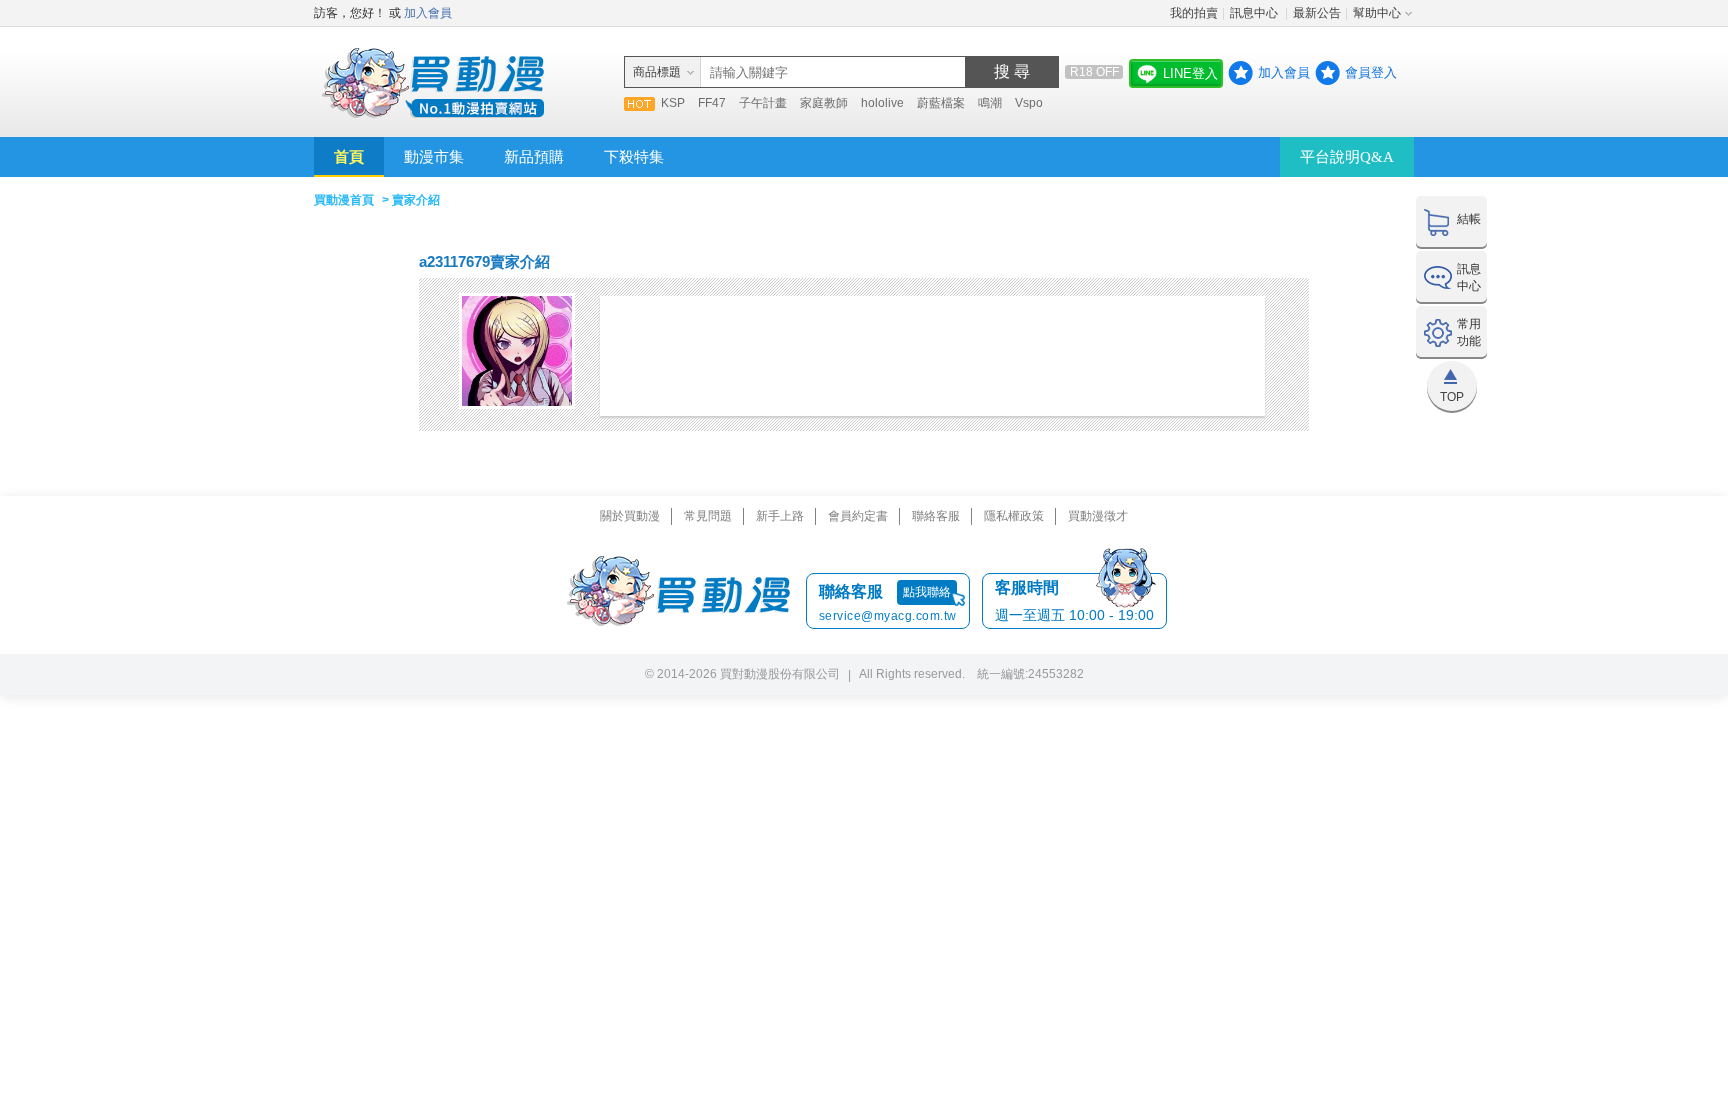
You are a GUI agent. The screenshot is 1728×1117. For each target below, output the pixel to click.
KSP (673, 103)
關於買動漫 (630, 516)
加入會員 (428, 13)
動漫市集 (434, 157)
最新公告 (1317, 13)
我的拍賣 (1194, 13)
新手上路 (780, 516)
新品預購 (534, 157)
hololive (882, 103)
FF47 (712, 103)
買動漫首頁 (344, 200)
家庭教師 (824, 103)
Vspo (1029, 103)
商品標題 (657, 72)
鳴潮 (990, 103)
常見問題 (708, 516)
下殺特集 (634, 157)
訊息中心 (1255, 13)
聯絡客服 (936, 516)
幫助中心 (1377, 13)
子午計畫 (763, 103)
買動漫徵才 (1098, 516)
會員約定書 (858, 516)
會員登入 (1371, 72)
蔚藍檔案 (941, 103)
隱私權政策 (1014, 516)
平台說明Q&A (1347, 157)
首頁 (349, 157)
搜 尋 (1012, 71)
